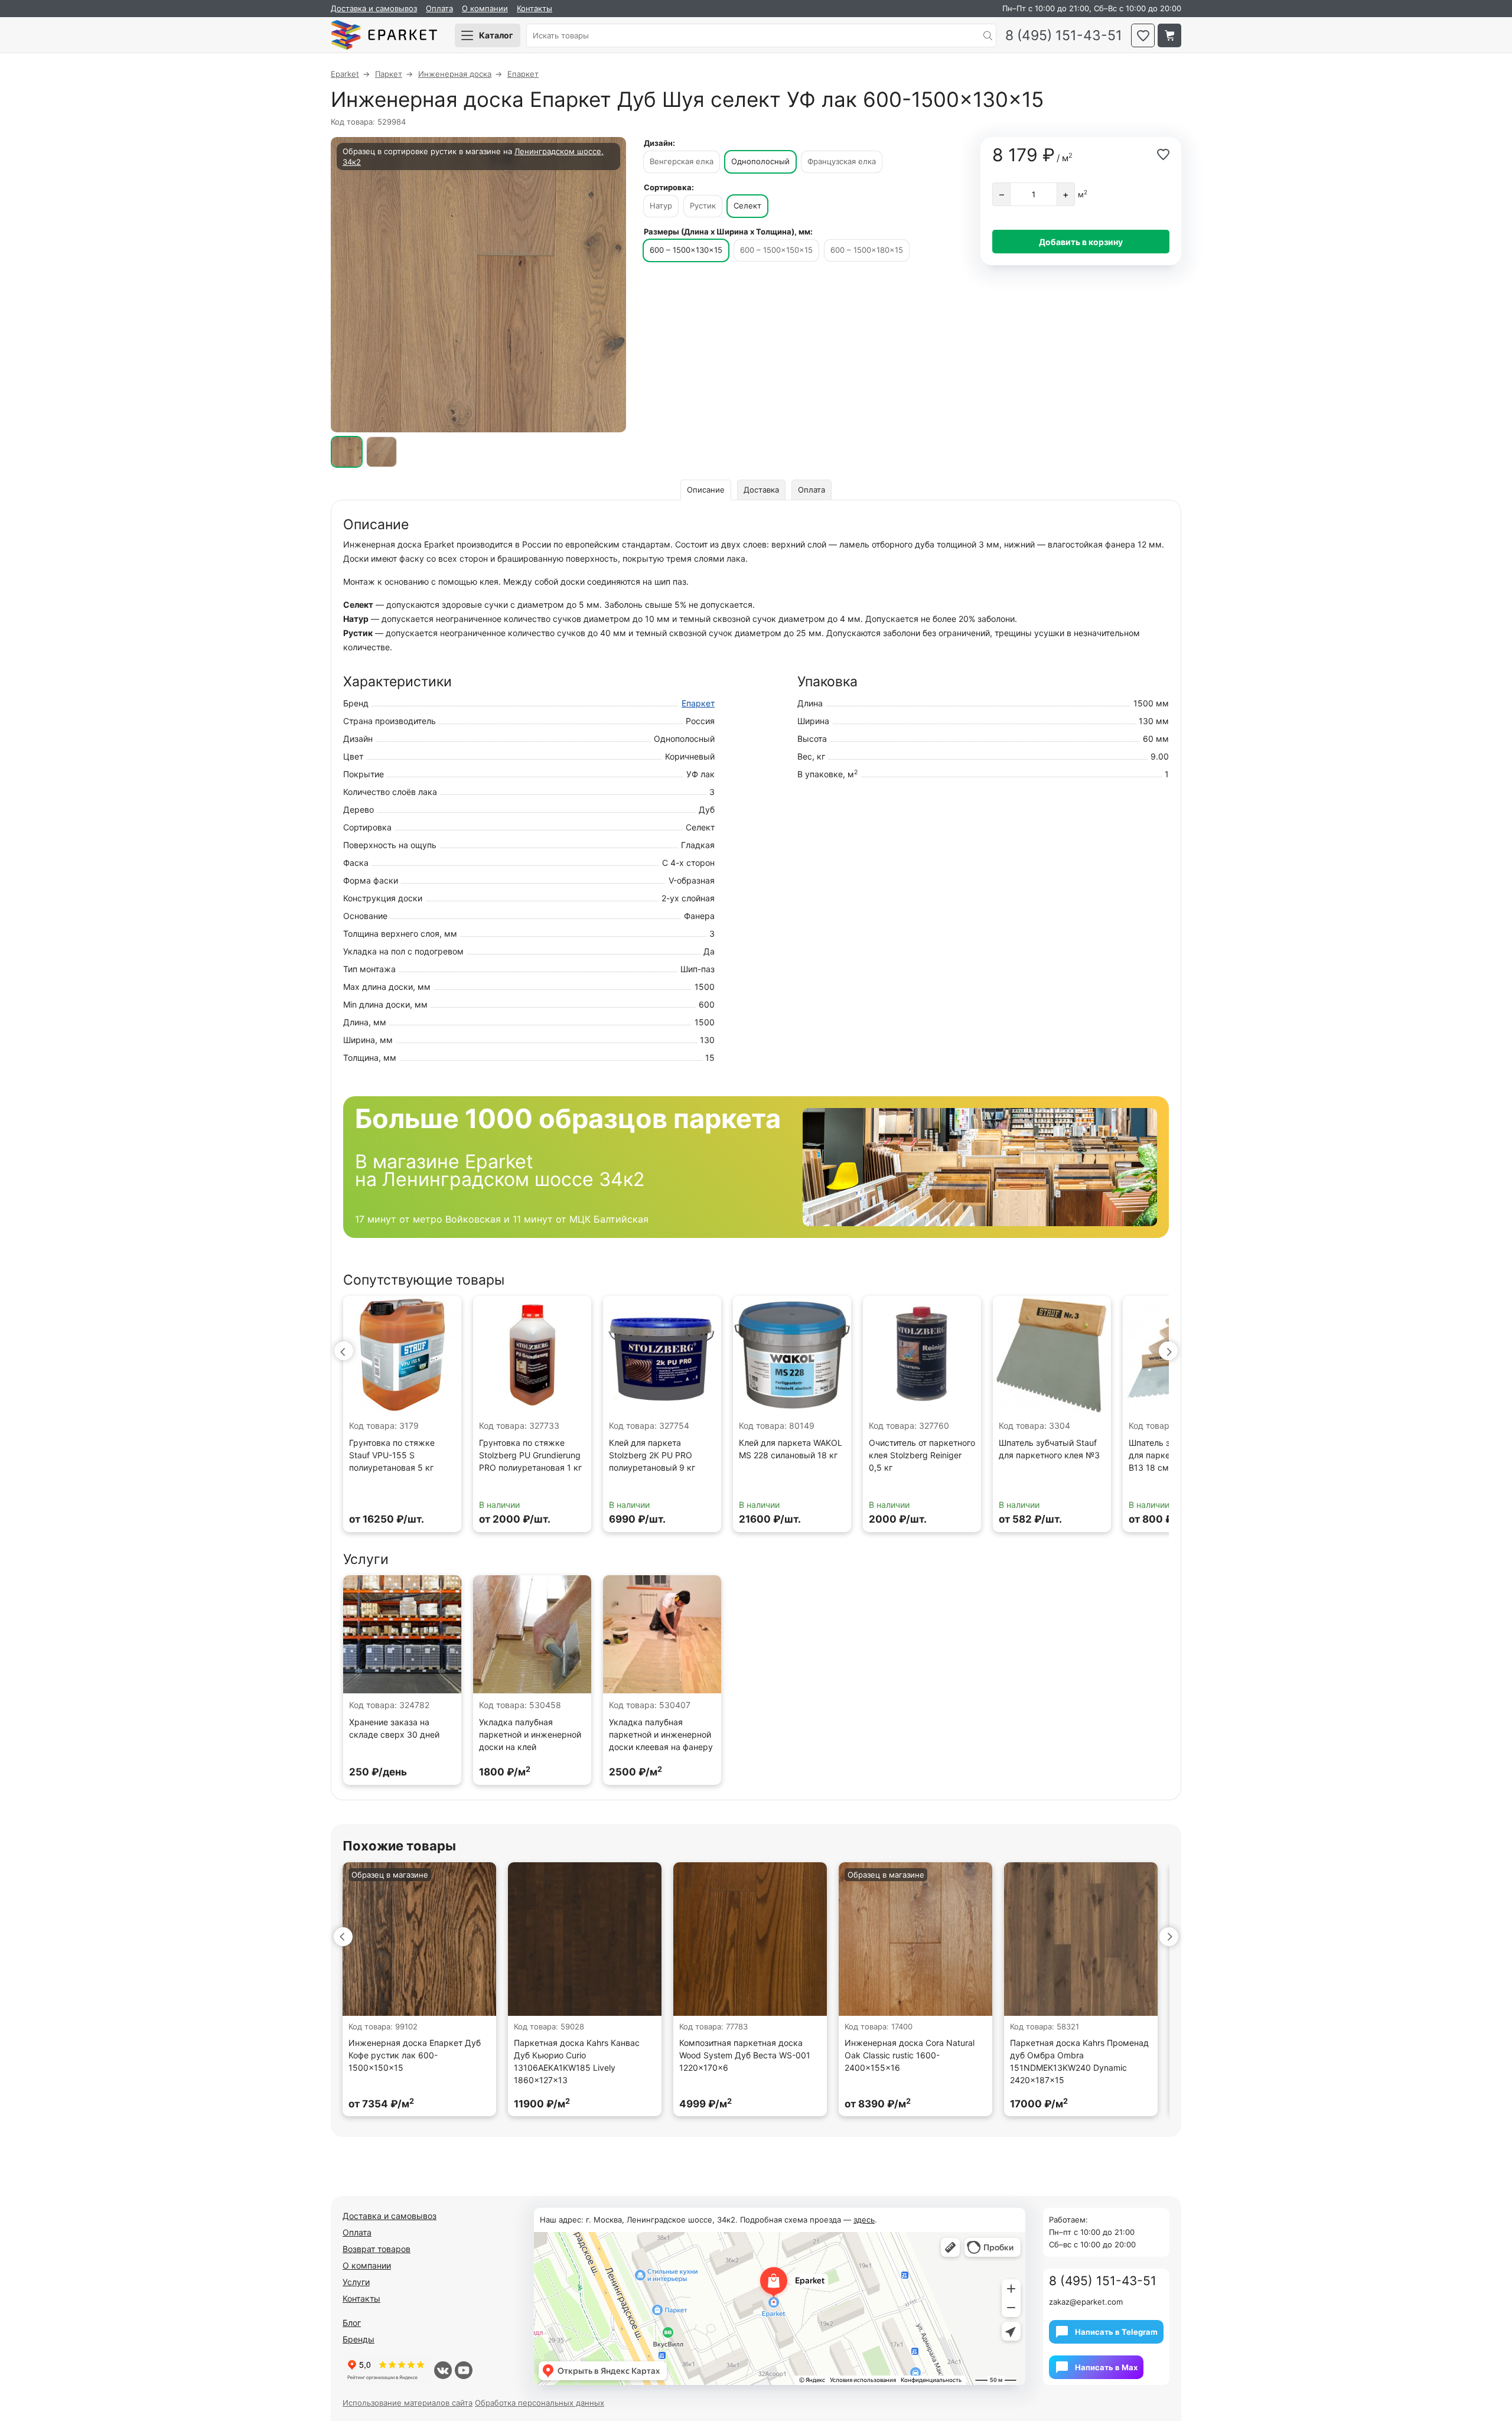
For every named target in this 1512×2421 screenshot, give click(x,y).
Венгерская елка (682, 161)
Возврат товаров (377, 2249)
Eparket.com (384, 35)
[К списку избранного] (1143, 35)
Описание (706, 490)
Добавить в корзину (1081, 242)
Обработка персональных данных (540, 2403)
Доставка (761, 490)
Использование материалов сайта (408, 2403)
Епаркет (698, 703)
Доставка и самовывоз (374, 8)
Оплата (439, 8)
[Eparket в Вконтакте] (443, 2370)
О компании (485, 8)
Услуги (356, 2282)
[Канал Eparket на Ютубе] (464, 2370)
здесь (864, 2220)
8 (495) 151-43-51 (1064, 36)
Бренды (359, 2339)
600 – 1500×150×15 (776, 250)
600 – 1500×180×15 (867, 250)
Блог (352, 2323)
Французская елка (842, 161)
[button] (344, 1351)
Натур (661, 206)
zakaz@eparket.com (1086, 2302)
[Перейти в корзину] (1169, 35)
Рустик (703, 206)
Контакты (535, 8)
